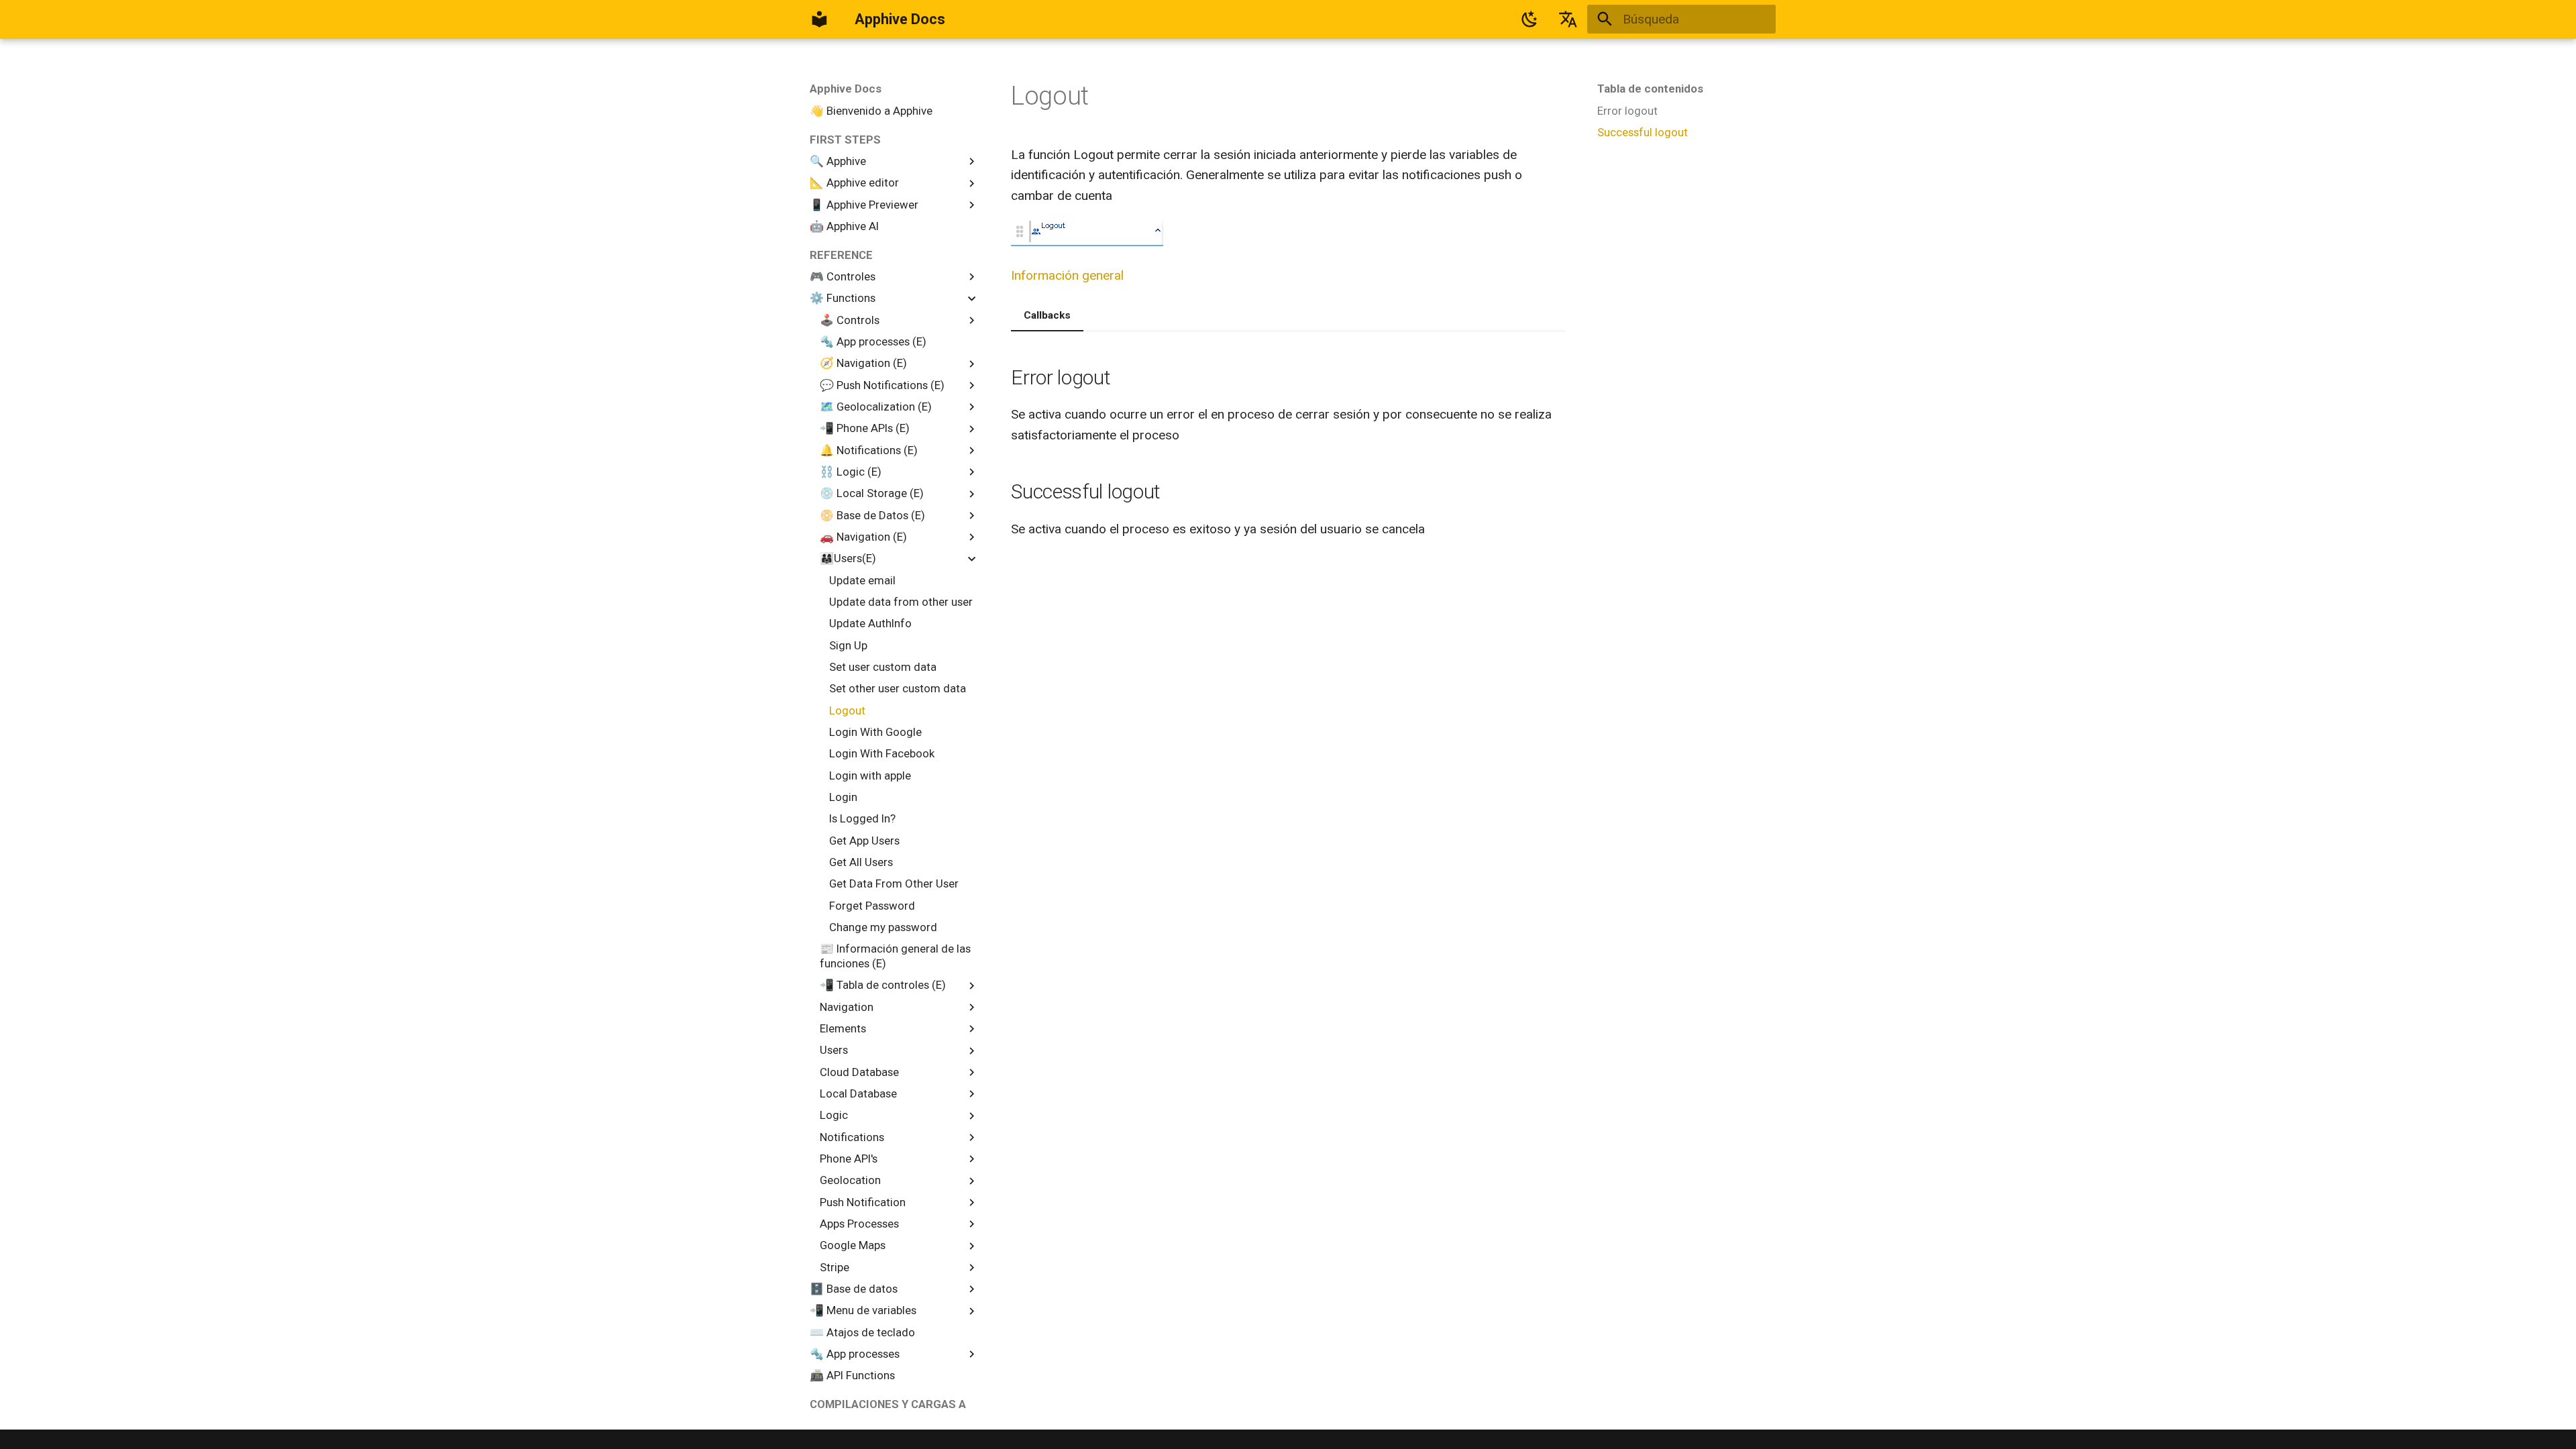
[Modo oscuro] (1529, 19)
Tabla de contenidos (1650, 89)
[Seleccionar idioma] (1568, 19)
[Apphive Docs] (820, 19)
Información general (1067, 275)
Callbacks (1047, 315)
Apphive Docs (846, 89)
